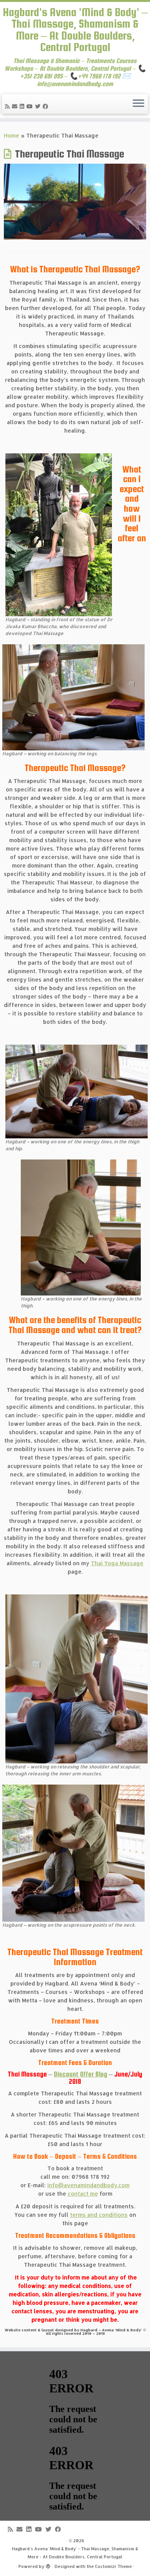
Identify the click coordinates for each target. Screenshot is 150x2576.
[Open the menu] (138, 104)
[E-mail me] (16, 106)
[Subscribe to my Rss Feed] (8, 106)
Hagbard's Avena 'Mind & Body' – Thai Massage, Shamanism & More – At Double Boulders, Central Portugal (75, 30)
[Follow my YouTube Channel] (31, 106)
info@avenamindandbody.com (88, 2185)
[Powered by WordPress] (48, 2565)
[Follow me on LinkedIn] (23, 106)
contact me (83, 2194)
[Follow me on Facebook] (47, 106)
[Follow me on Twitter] (39, 106)
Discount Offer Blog (81, 2074)
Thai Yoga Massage (117, 1563)
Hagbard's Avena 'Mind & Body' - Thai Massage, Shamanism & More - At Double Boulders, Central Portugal (75, 2553)
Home (12, 135)
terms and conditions (99, 2215)
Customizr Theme (113, 2566)
